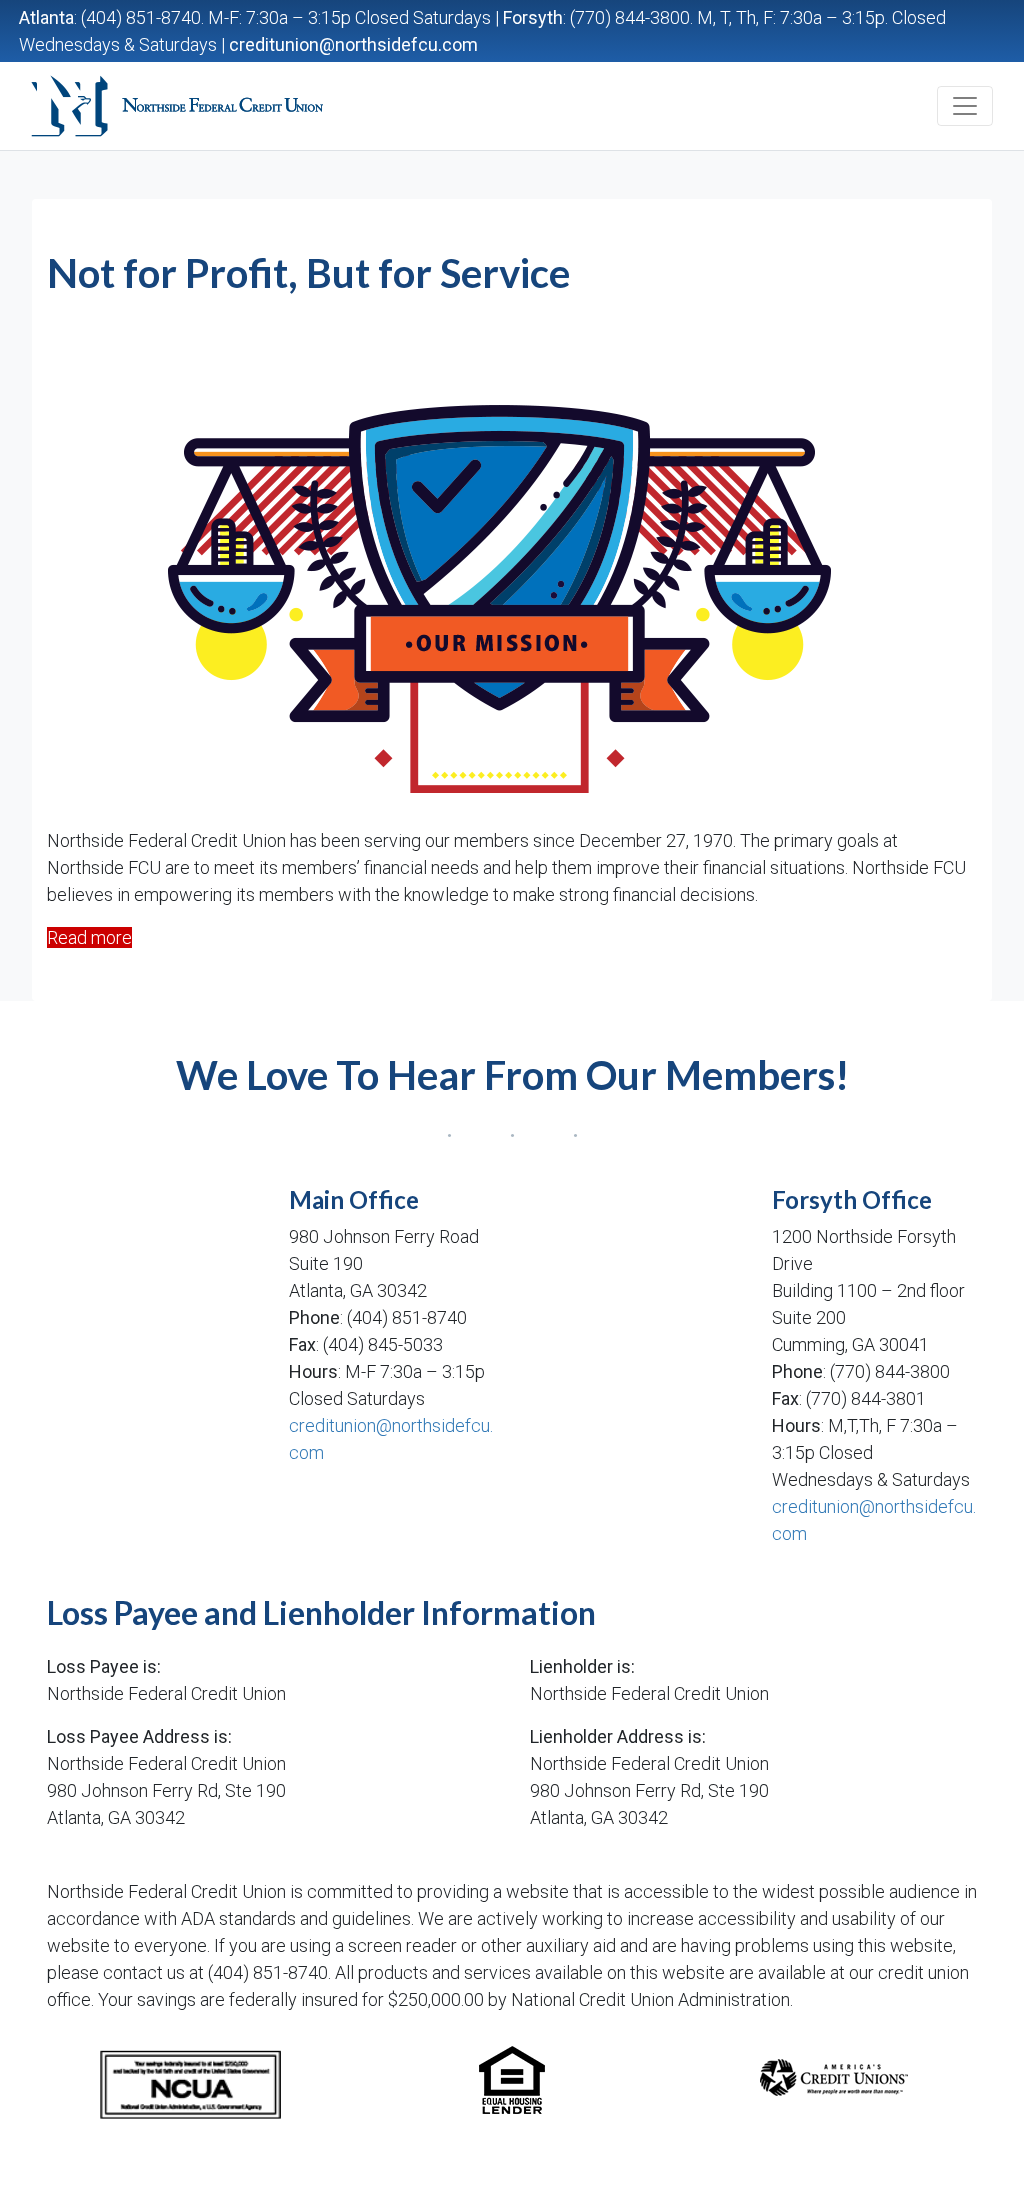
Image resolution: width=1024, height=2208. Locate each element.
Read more (89, 937)
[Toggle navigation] (965, 106)
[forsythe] (633, 1336)
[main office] (150, 1336)
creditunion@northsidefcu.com (353, 44)
